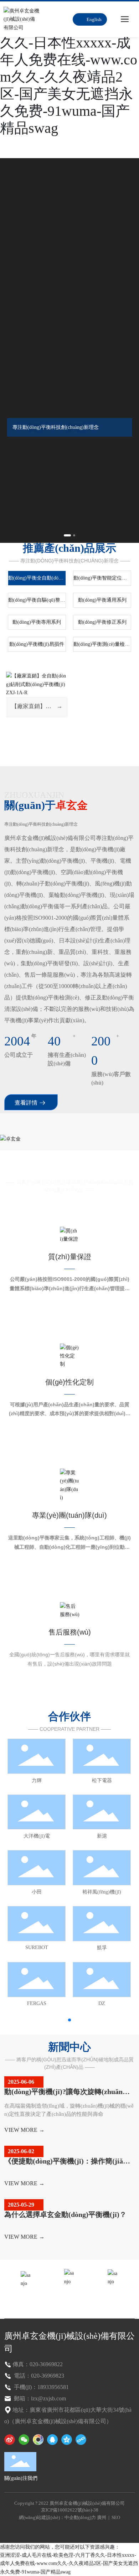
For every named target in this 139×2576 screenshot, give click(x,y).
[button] (67, 535)
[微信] (24, 2440)
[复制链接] (81, 2440)
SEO (116, 2517)
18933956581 (69, 2298)
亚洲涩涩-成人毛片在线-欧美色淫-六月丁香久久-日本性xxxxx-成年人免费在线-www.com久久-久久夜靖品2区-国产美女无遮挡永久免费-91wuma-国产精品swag (69, 2564)
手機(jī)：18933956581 (41, 2387)
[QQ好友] (52, 2440)
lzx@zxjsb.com (113, 2298)
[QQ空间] (67, 2440)
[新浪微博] (10, 2440)
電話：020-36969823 (38, 2376)
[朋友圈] (38, 2440)
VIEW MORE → (24, 2130)
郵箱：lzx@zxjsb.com (39, 2398)
